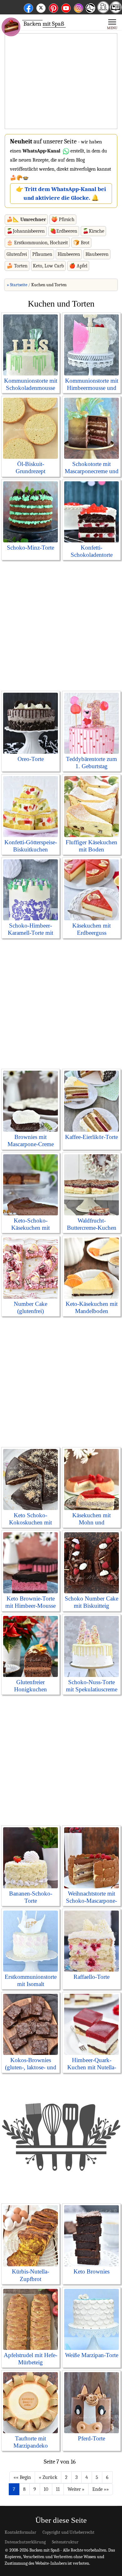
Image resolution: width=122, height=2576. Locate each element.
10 (46, 2489)
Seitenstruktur (65, 2542)
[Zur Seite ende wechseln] (101, 2489)
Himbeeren (69, 254)
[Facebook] (28, 7)
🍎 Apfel (78, 266)
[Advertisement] (61, 81)
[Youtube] (66, 7)
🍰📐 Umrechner (26, 220)
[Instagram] (79, 7)
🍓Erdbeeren (64, 231)
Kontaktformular (20, 2532)
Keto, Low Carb (48, 266)
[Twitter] (41, 7)
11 (58, 2489)
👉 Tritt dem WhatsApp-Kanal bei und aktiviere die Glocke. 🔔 (61, 194)
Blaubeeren (97, 254)
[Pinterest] (53, 7)
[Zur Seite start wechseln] (22, 2477)
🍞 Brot (81, 243)
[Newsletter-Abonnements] (90, 13)
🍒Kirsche (93, 231)
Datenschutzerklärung (25, 2542)
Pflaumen (42, 254)
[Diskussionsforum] (103, 11)
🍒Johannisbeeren (26, 231)
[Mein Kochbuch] (116, 11)
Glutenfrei (17, 254)
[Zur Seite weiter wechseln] (76, 2489)
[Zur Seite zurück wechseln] (48, 2477)
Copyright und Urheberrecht (69, 2532)
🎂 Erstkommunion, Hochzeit (37, 243)
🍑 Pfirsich (63, 220)
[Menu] (112, 24)
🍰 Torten (17, 266)
